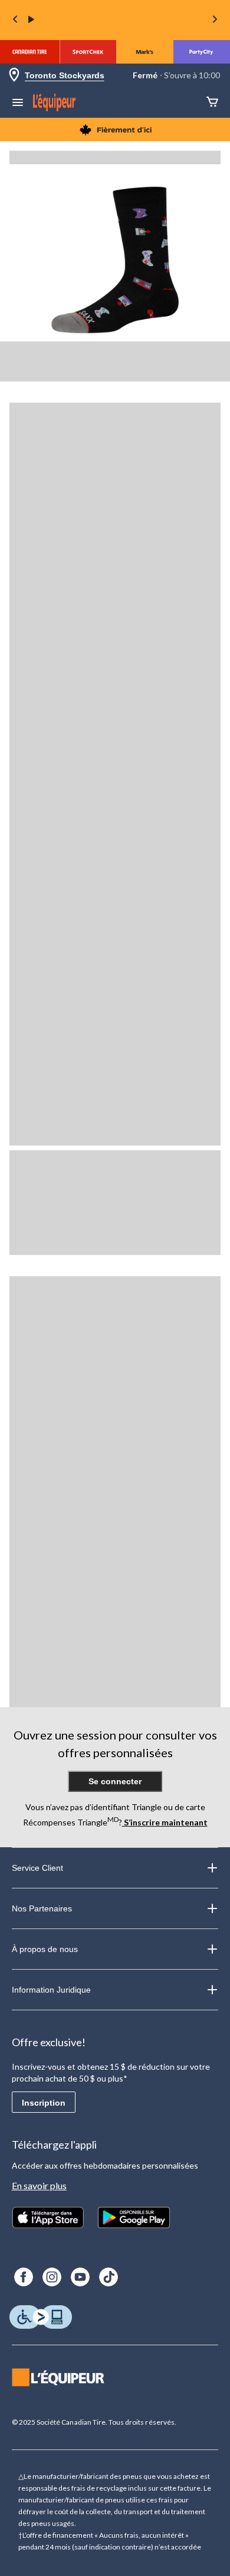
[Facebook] (24, 2277)
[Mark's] (144, 52)
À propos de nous (45, 1949)
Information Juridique (51, 1990)
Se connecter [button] (115, 1781)
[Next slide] (215, 20)
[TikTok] (109, 2277)
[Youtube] (80, 2277)
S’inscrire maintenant (165, 1822)
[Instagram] (52, 2277)
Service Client (37, 1868)
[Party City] (202, 52)
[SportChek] (88, 52)
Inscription (44, 2103)
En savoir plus (39, 2185)
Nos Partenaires (42, 1908)
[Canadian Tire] (30, 52)
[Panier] (212, 103)
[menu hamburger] (18, 104)
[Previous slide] (15, 20)
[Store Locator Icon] (14, 76)
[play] (31, 20)
